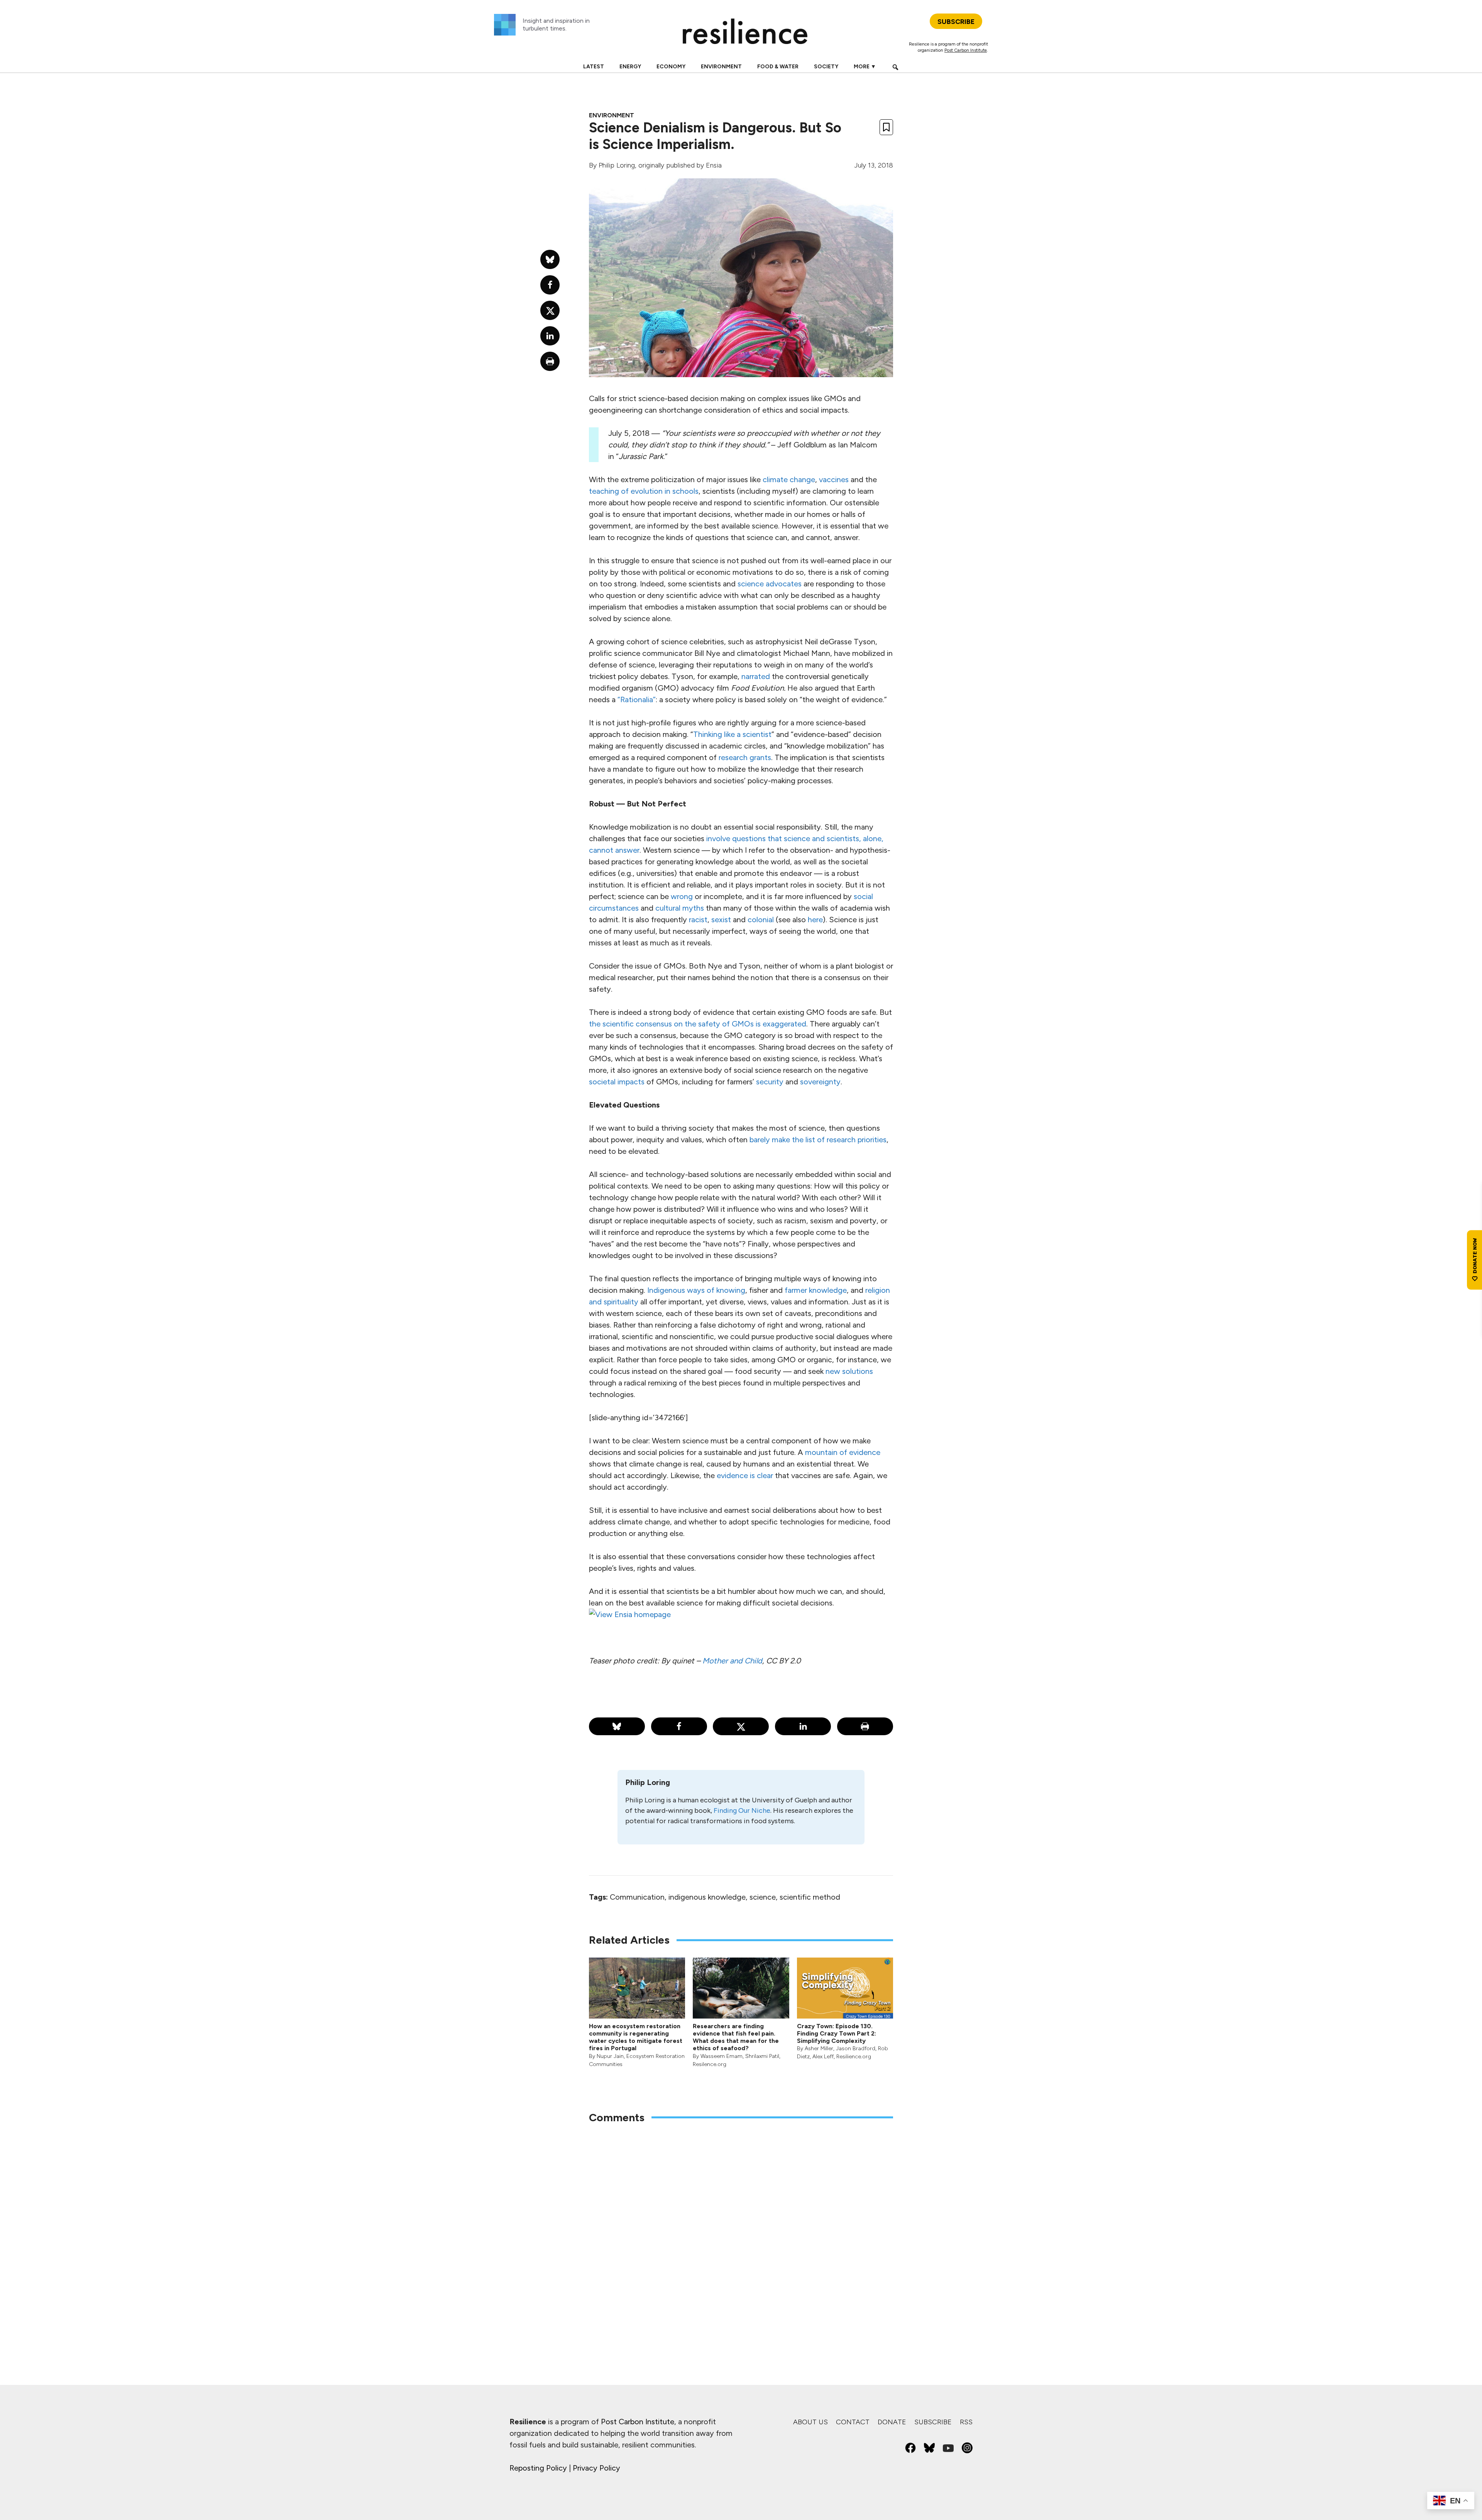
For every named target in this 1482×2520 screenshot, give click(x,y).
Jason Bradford (856, 2048)
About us (810, 2422)
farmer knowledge (816, 1290)
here (815, 920)
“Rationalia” (637, 699)
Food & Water (778, 67)
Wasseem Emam (722, 2056)
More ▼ (865, 67)
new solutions (849, 1371)
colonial (761, 920)
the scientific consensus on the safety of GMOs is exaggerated (698, 1024)
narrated (756, 676)
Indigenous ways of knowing (696, 1290)
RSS (966, 2422)
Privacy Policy (596, 2468)
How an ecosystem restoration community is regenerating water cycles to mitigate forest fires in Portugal (636, 2037)
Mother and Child (732, 1661)
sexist (721, 920)
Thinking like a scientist (732, 734)
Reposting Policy (538, 2468)
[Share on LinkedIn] (803, 1726)
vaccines (834, 479)
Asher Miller (819, 2048)
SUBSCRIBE (956, 22)
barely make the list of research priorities (818, 1140)
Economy (671, 67)
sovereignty (820, 1082)
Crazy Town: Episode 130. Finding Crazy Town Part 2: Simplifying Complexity (837, 2033)
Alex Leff (823, 2057)
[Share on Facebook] (679, 1726)
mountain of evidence (843, 1452)
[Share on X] (741, 1726)
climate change (789, 479)
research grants (745, 757)
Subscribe (933, 2422)
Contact (853, 2422)
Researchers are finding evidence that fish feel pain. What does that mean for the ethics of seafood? (736, 2037)
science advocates (770, 584)
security (770, 1082)
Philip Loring (617, 165)
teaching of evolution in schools (644, 491)
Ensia (714, 165)
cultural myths (680, 908)
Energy (630, 67)
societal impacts (617, 1082)
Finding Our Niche (742, 1810)
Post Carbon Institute (966, 50)
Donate (892, 2422)
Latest (594, 67)
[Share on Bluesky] (617, 1726)
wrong (682, 896)
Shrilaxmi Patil (762, 2056)
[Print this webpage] (865, 1726)
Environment (721, 67)
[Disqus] (741, 2231)
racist (698, 920)
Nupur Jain (610, 2056)
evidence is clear (745, 1475)
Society (826, 67)
